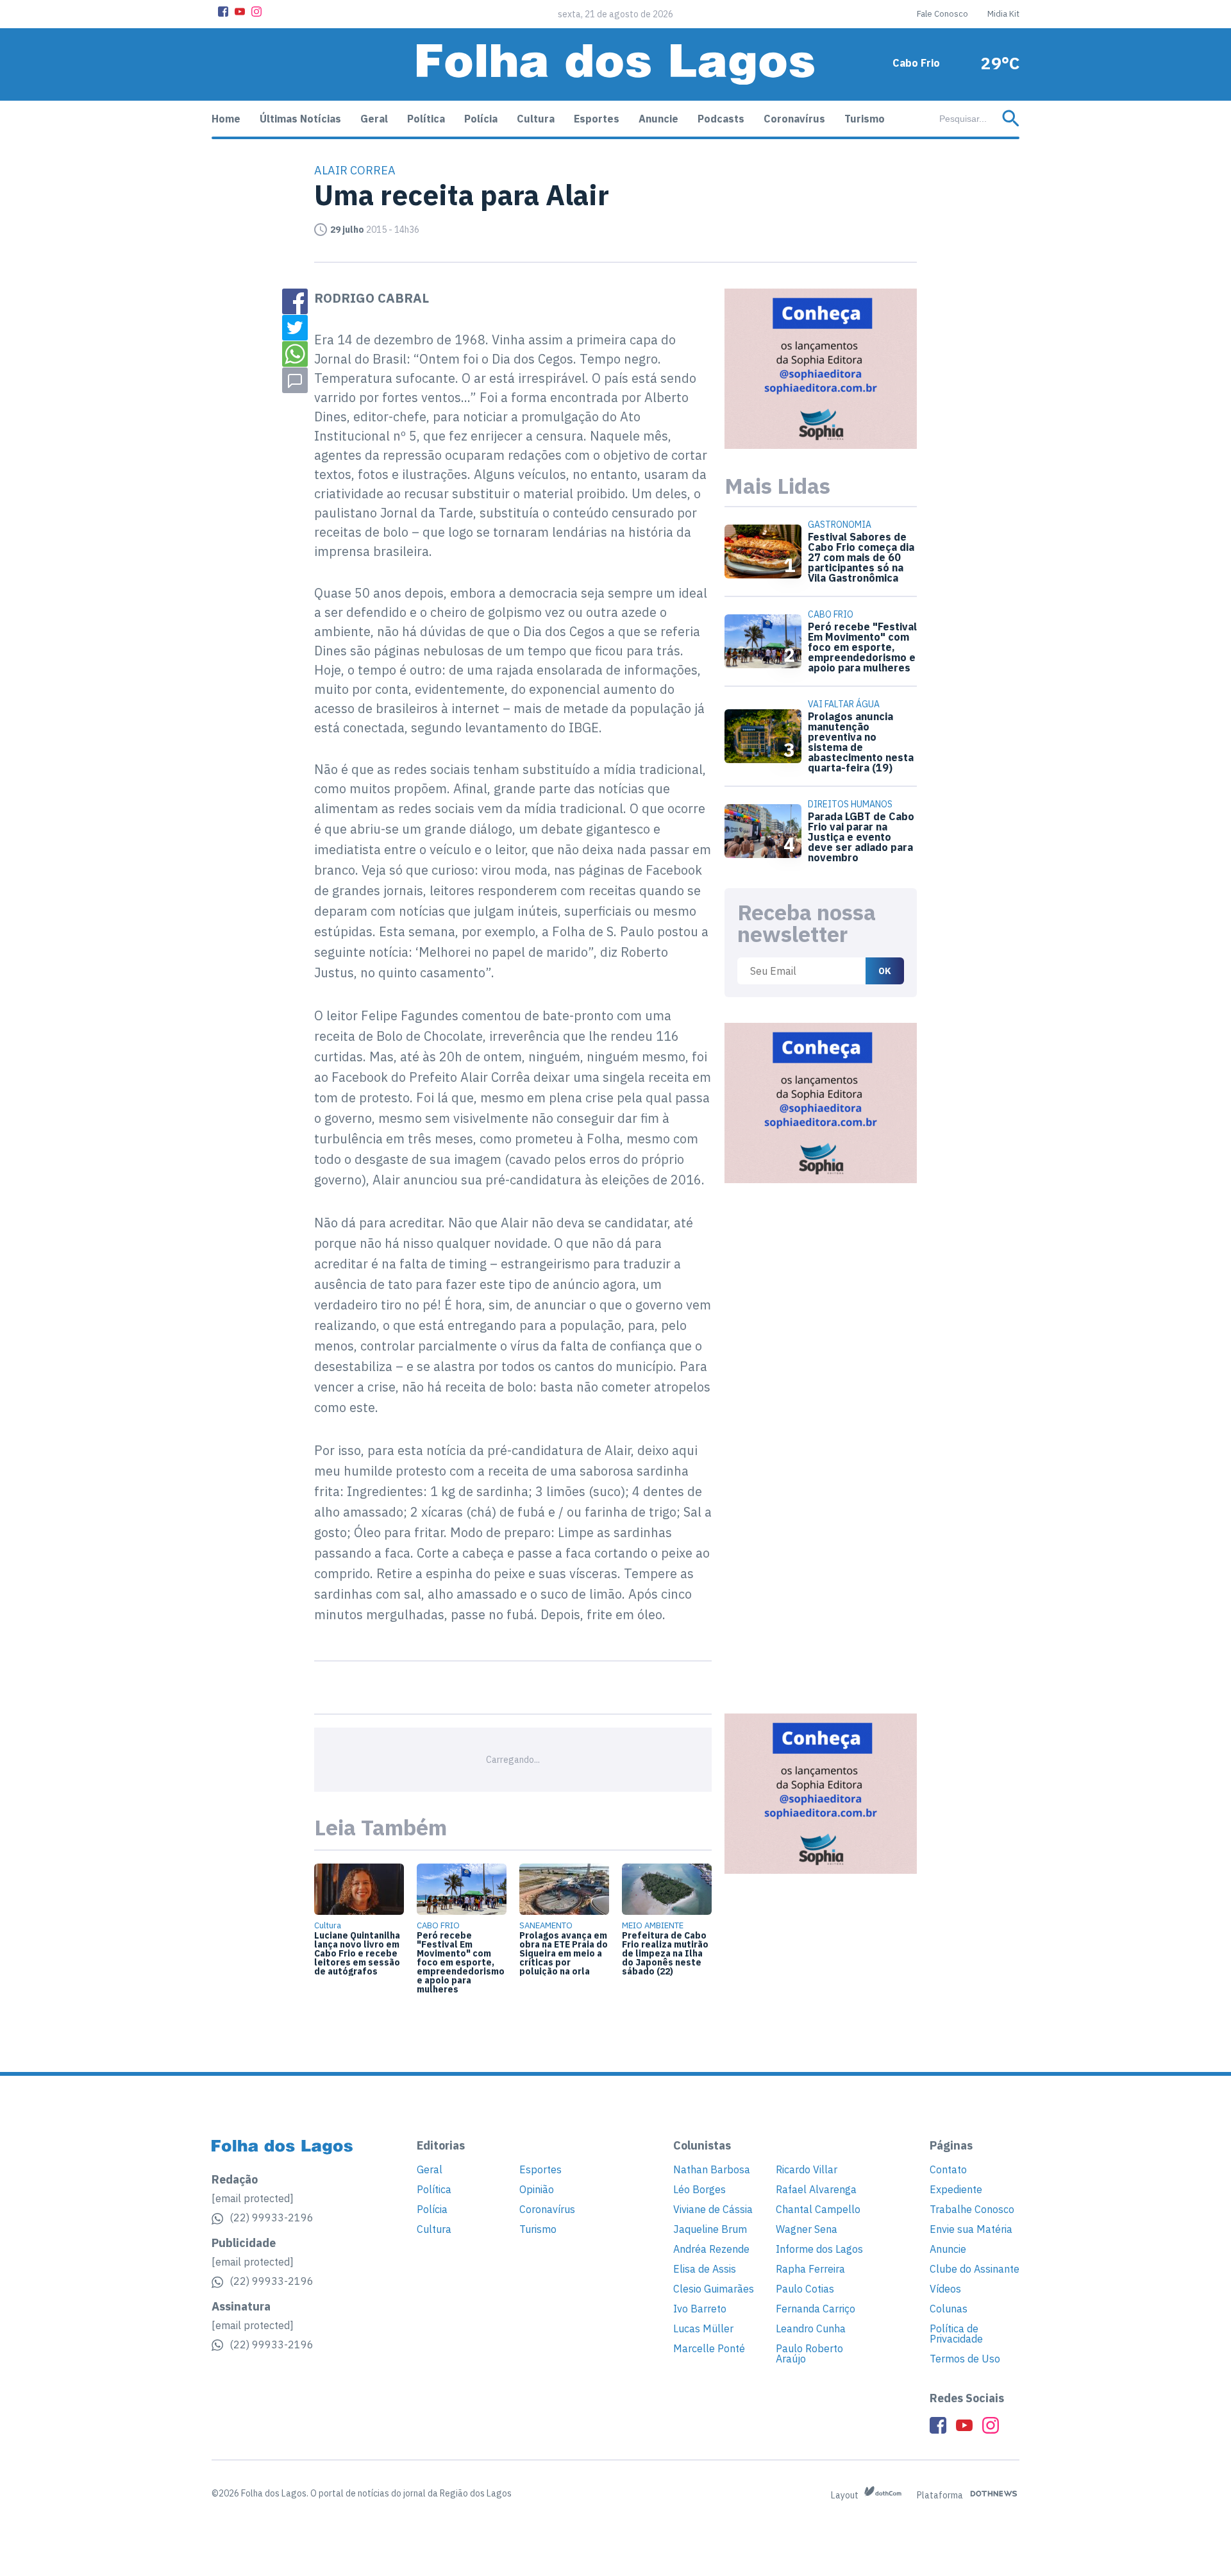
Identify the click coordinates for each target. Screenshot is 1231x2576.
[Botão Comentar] (295, 380)
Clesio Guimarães (714, 2289)
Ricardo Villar (807, 2169)
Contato (948, 2169)
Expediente (956, 2189)
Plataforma (941, 2495)
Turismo (865, 119)
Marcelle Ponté (709, 2348)
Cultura (536, 119)
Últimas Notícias (300, 119)
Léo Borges (699, 2189)
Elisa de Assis (705, 2269)
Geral (374, 119)
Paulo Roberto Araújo (809, 2353)
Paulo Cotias (805, 2289)
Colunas (949, 2309)
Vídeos (945, 2289)
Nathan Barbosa (712, 2169)
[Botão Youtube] (240, 12)
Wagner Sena (807, 2229)
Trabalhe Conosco (972, 2209)
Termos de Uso (965, 2359)
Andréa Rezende (711, 2249)
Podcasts (721, 119)
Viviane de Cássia (713, 2209)
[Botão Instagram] (256, 12)
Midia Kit (1003, 14)
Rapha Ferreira (810, 2269)
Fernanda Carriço (816, 2309)
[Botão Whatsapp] (295, 354)
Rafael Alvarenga (816, 2189)
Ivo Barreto (700, 2309)
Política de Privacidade (956, 2334)
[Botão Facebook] (223, 12)
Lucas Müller (703, 2328)
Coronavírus (794, 119)
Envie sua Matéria (971, 2229)
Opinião (537, 2189)
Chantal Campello (818, 2209)
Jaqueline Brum (710, 2229)
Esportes (597, 119)
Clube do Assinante (975, 2269)
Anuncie (658, 119)
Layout (846, 2495)
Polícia (481, 119)
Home (226, 119)
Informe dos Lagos (819, 2249)
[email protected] (253, 2198)
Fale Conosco (942, 14)
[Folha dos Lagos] (615, 64)
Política (426, 119)
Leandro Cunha (811, 2328)
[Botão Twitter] (295, 328)
